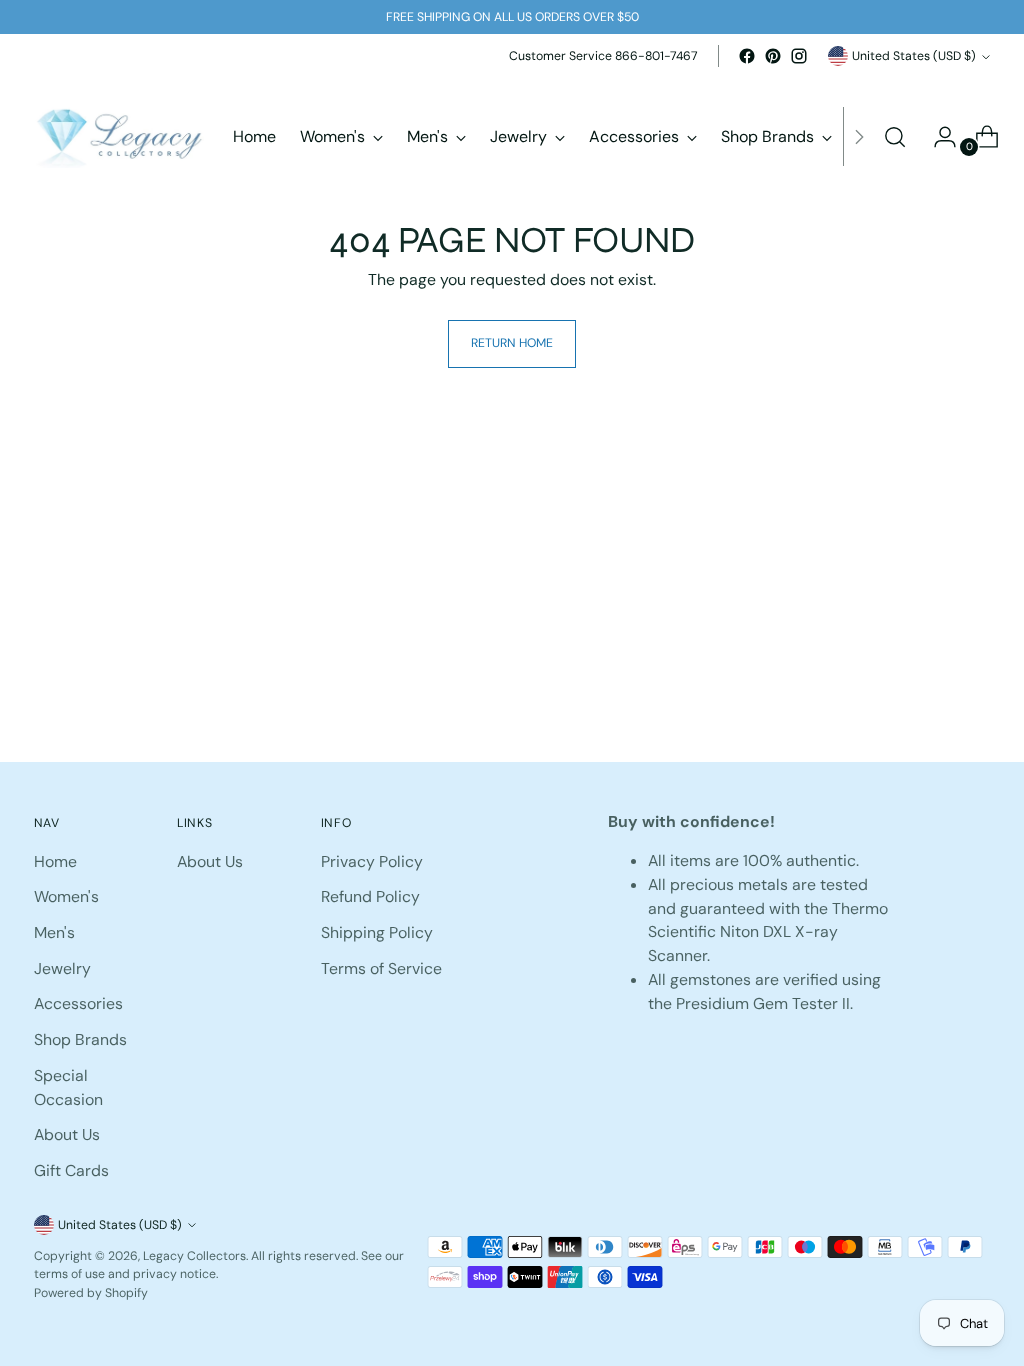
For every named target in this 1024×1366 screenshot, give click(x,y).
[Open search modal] (895, 137)
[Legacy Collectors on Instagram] (799, 56)
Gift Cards (71, 1170)
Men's (54, 932)
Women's (66, 896)
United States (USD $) (914, 56)
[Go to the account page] (937, 137)
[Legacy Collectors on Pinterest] (773, 56)
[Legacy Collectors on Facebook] (747, 56)
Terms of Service (381, 968)
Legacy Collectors (194, 1256)
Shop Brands (80, 1039)
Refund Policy (370, 896)
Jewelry (62, 968)
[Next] (859, 137)
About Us (67, 1134)
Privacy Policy (372, 861)
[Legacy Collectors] (119, 137)
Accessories (78, 1003)
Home (55, 861)
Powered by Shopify (91, 1293)
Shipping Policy (377, 932)
